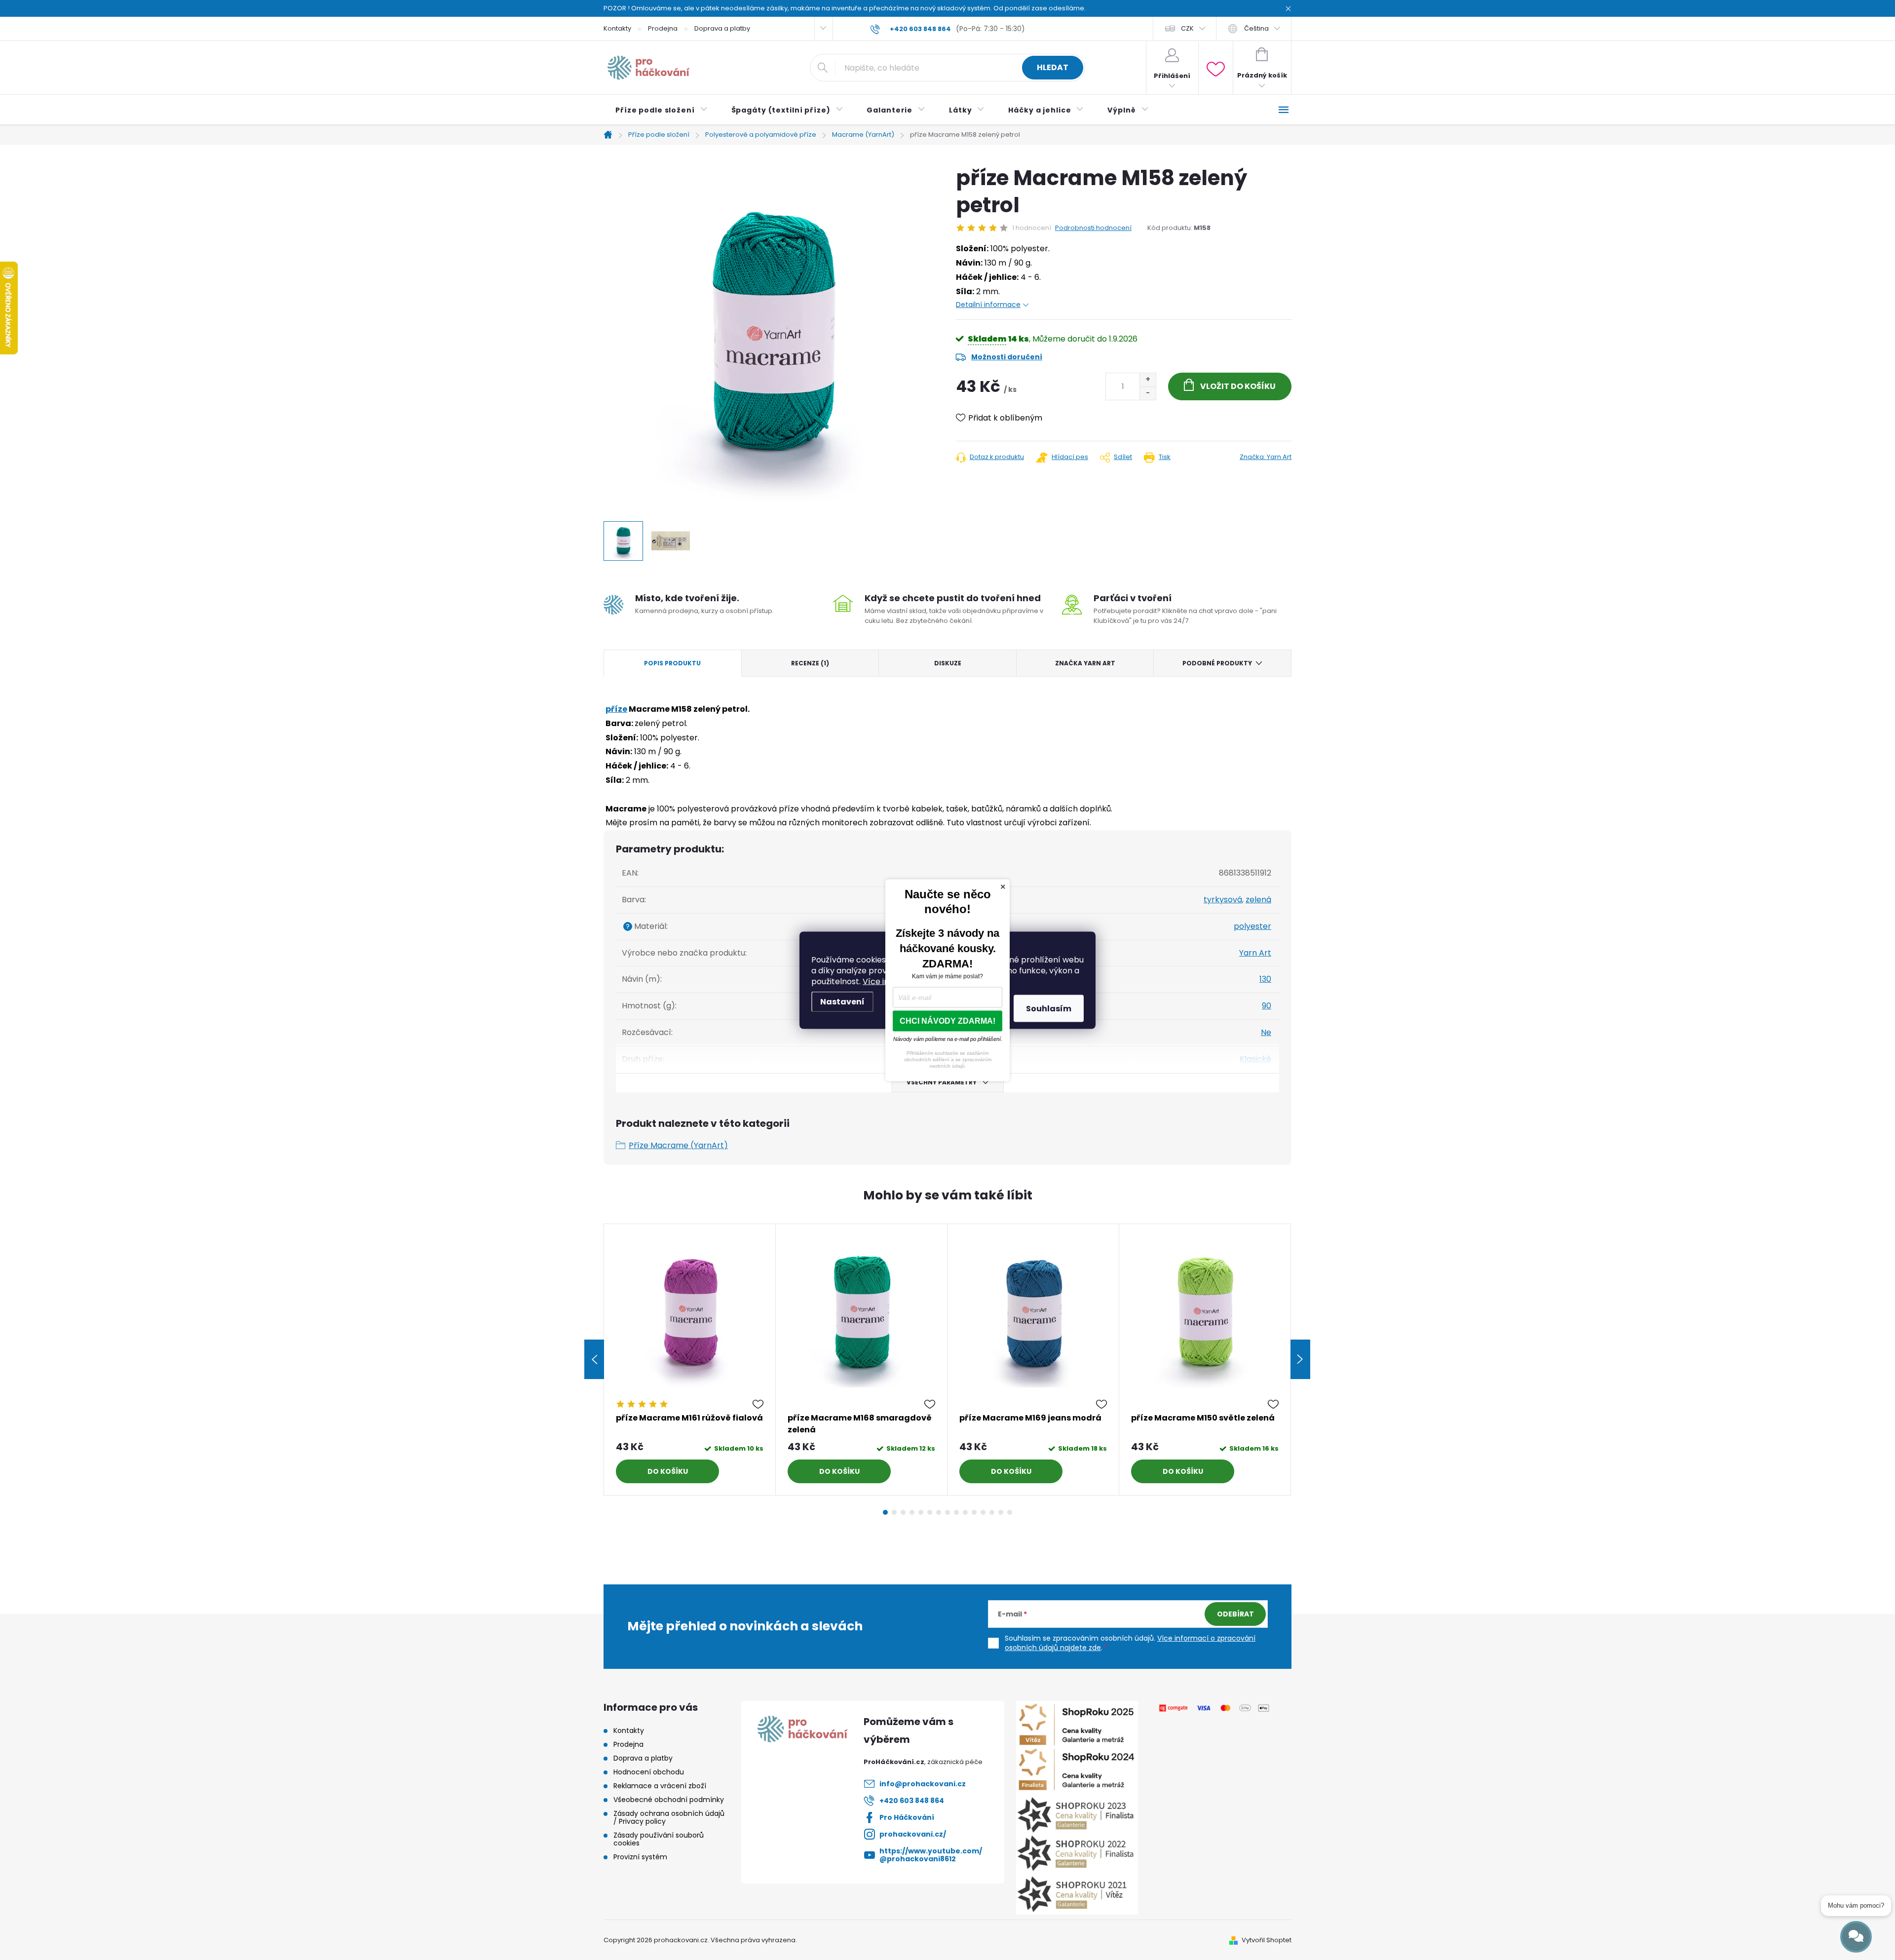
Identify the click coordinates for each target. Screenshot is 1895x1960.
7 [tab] (939, 1512)
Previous (594, 1359)
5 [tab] (921, 1512)
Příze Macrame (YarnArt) (678, 1145)
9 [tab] (956, 1512)
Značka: (1266, 457)
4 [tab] (912, 1512)
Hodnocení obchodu (649, 1772)
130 (1265, 979)
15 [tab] (1010, 1512)
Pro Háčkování (907, 1817)
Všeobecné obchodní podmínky (669, 1800)
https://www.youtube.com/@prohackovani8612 (931, 1855)
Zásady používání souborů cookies (659, 1839)
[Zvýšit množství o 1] (1148, 380)
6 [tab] (930, 1512)
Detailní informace (988, 305)
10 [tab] (965, 1512)
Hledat (1053, 67)
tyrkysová (1223, 900)
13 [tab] (992, 1512)
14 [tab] (1001, 1512)
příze (616, 709)
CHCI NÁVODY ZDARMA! (947, 1020)
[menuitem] (662, 110)
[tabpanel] (690, 1360)
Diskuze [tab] (948, 663)
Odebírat (1235, 1614)
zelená (1258, 900)
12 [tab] (983, 1512)
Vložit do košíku (1238, 386)
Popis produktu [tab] (672, 663)
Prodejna (663, 28)
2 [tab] (894, 1512)
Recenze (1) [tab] (810, 663)
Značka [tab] (1085, 663)
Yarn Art (1255, 953)
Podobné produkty (1217, 663)
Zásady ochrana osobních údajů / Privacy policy (669, 1817)
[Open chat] (1856, 1937)
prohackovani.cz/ (913, 1834)
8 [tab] (947, 1512)
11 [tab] (974, 1512)
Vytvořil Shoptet (1267, 1940)
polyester (1252, 926)
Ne (1266, 1032)
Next (1300, 1359)
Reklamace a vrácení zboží (660, 1786)
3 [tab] (903, 1512)
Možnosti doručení (1007, 357)
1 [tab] (885, 1512)
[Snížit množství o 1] (1148, 393)
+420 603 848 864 (912, 1801)
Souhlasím (1049, 1008)
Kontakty (617, 28)
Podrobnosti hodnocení (1093, 228)
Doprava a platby (722, 28)
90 (1267, 1006)
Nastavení (842, 1001)
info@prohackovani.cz (923, 1784)
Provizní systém (640, 1857)
